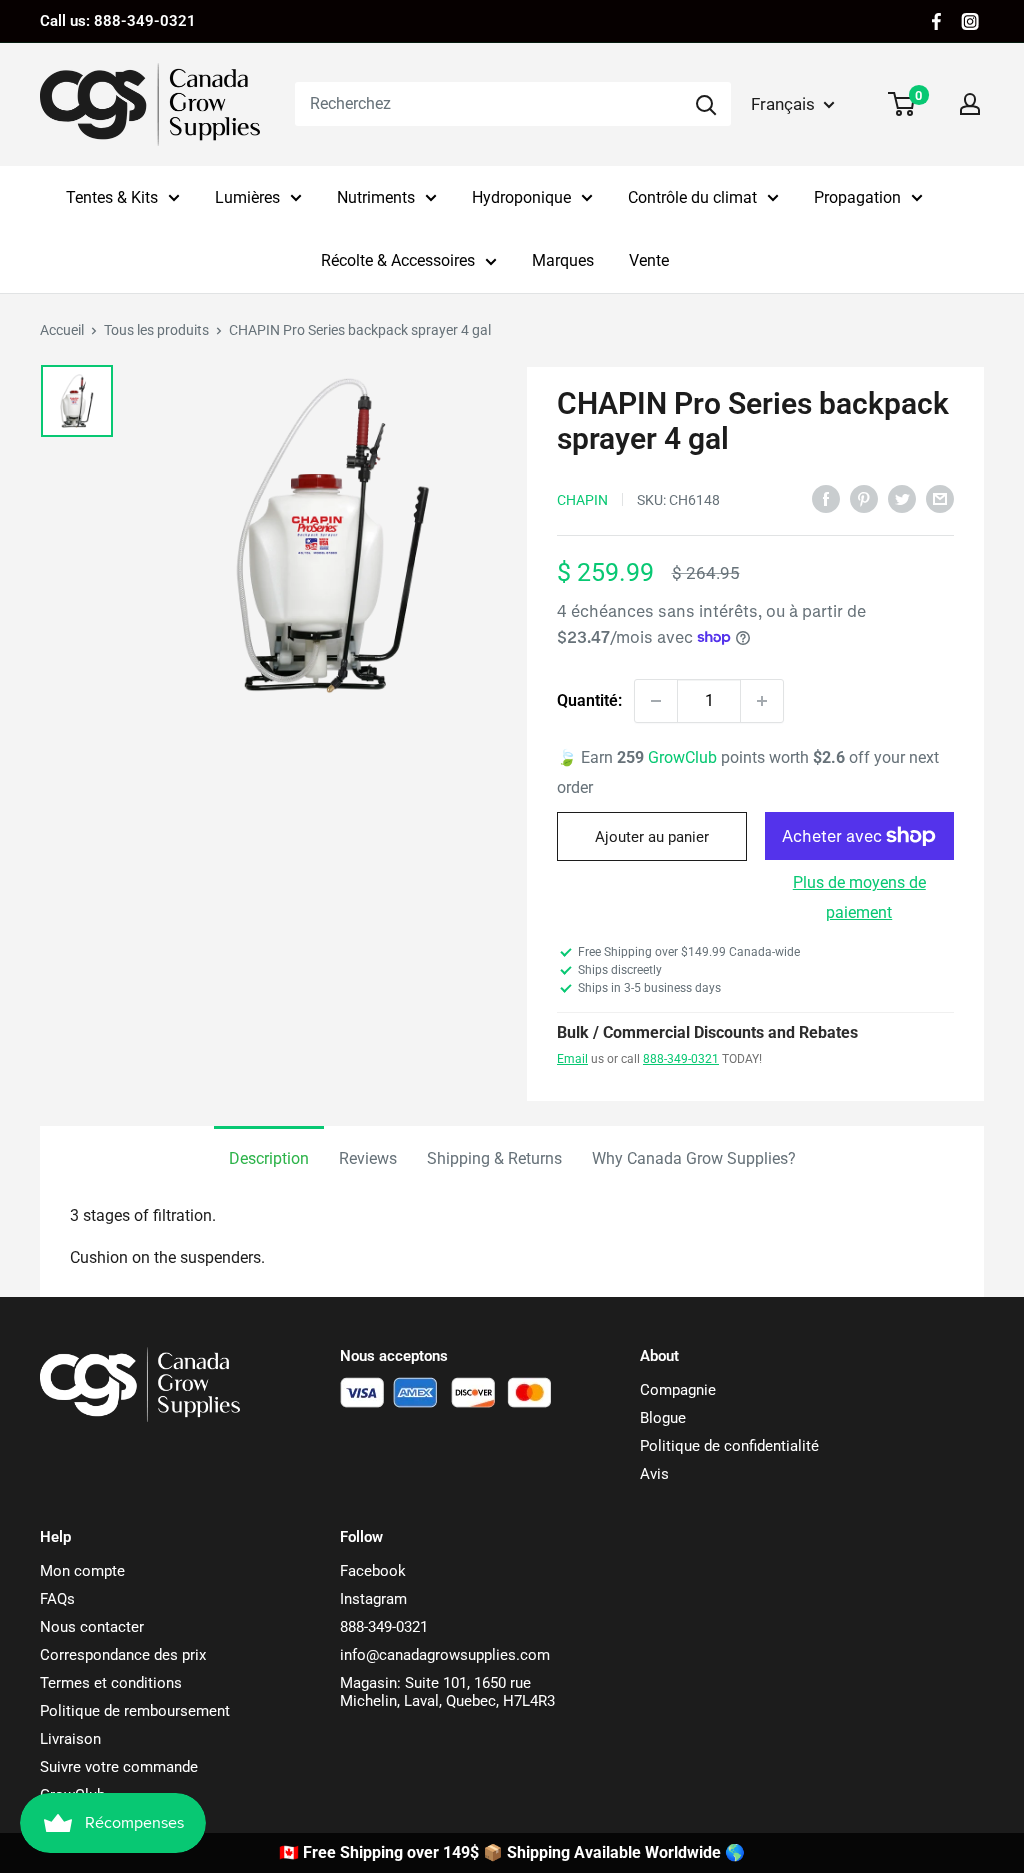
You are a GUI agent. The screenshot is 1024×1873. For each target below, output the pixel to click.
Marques (563, 260)
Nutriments (376, 197)
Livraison (70, 1739)
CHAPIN (582, 500)
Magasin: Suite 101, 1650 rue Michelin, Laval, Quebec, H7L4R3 (447, 1692)
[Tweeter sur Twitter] (902, 498)
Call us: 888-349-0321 (118, 21)
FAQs (57, 1599)
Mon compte (82, 1571)
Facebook (373, 1571)
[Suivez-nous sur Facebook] (936, 21)
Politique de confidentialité (729, 1446)
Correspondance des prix (123, 1655)
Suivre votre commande (119, 1767)
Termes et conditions (111, 1683)
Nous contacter (92, 1627)
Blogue (663, 1418)
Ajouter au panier (652, 837)
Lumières (247, 197)
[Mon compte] (970, 104)
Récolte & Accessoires (398, 260)
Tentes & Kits (112, 197)
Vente (649, 260)
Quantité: (589, 700)
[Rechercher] (706, 104)
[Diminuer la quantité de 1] (656, 701)
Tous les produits (156, 330)
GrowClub (684, 757)
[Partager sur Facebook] (826, 498)
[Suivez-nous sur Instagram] (970, 21)
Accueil (62, 330)
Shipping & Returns (494, 1158)
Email (572, 1059)
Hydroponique (521, 197)
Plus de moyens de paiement (859, 897)
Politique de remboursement (135, 1711)
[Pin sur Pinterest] (864, 498)
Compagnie (678, 1390)
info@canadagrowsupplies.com (445, 1655)
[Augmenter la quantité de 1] (762, 701)
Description (269, 1158)
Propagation (857, 197)
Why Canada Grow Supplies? (694, 1158)
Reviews (368, 1158)
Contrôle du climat (692, 197)
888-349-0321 (681, 1059)
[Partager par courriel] (940, 498)
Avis (654, 1474)
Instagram (373, 1599)
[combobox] (488, 104)
